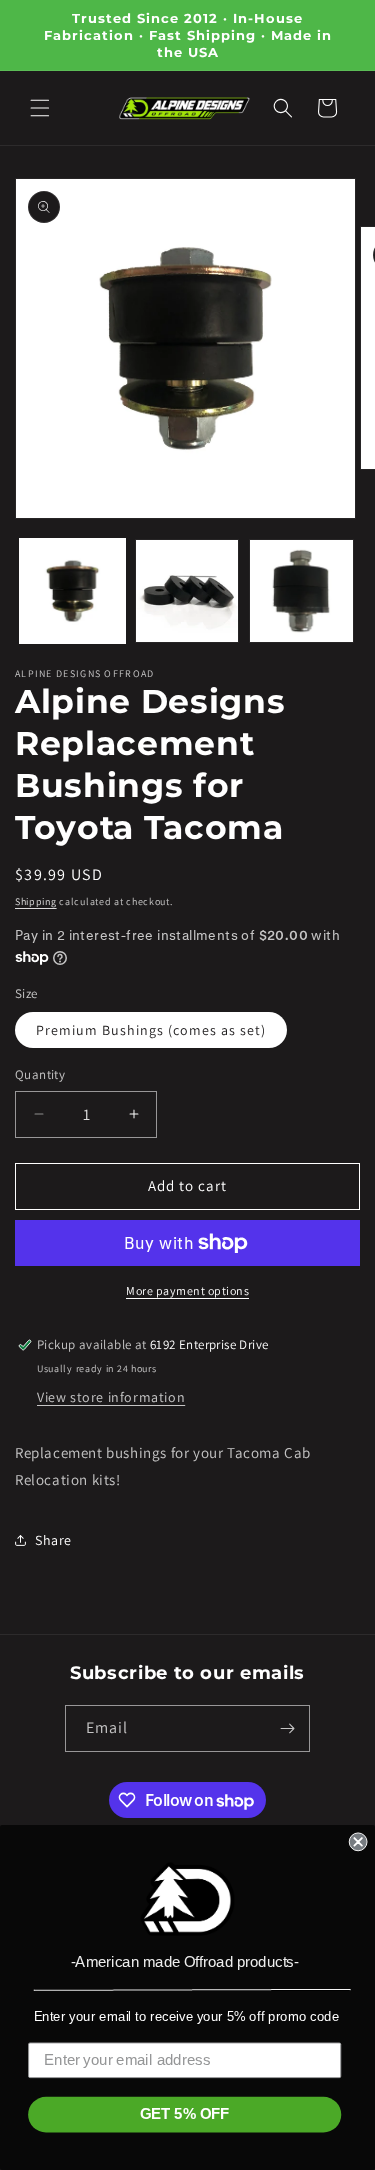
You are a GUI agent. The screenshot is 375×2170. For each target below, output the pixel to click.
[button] (40, 108)
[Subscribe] (287, 1728)
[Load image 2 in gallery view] (187, 591)
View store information (111, 1397)
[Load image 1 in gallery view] (72, 591)
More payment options (187, 1290)
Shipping (36, 901)
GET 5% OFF (185, 2114)
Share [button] (53, 1540)
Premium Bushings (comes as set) (151, 1030)
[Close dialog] (358, 1842)
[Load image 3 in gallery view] (301, 591)
